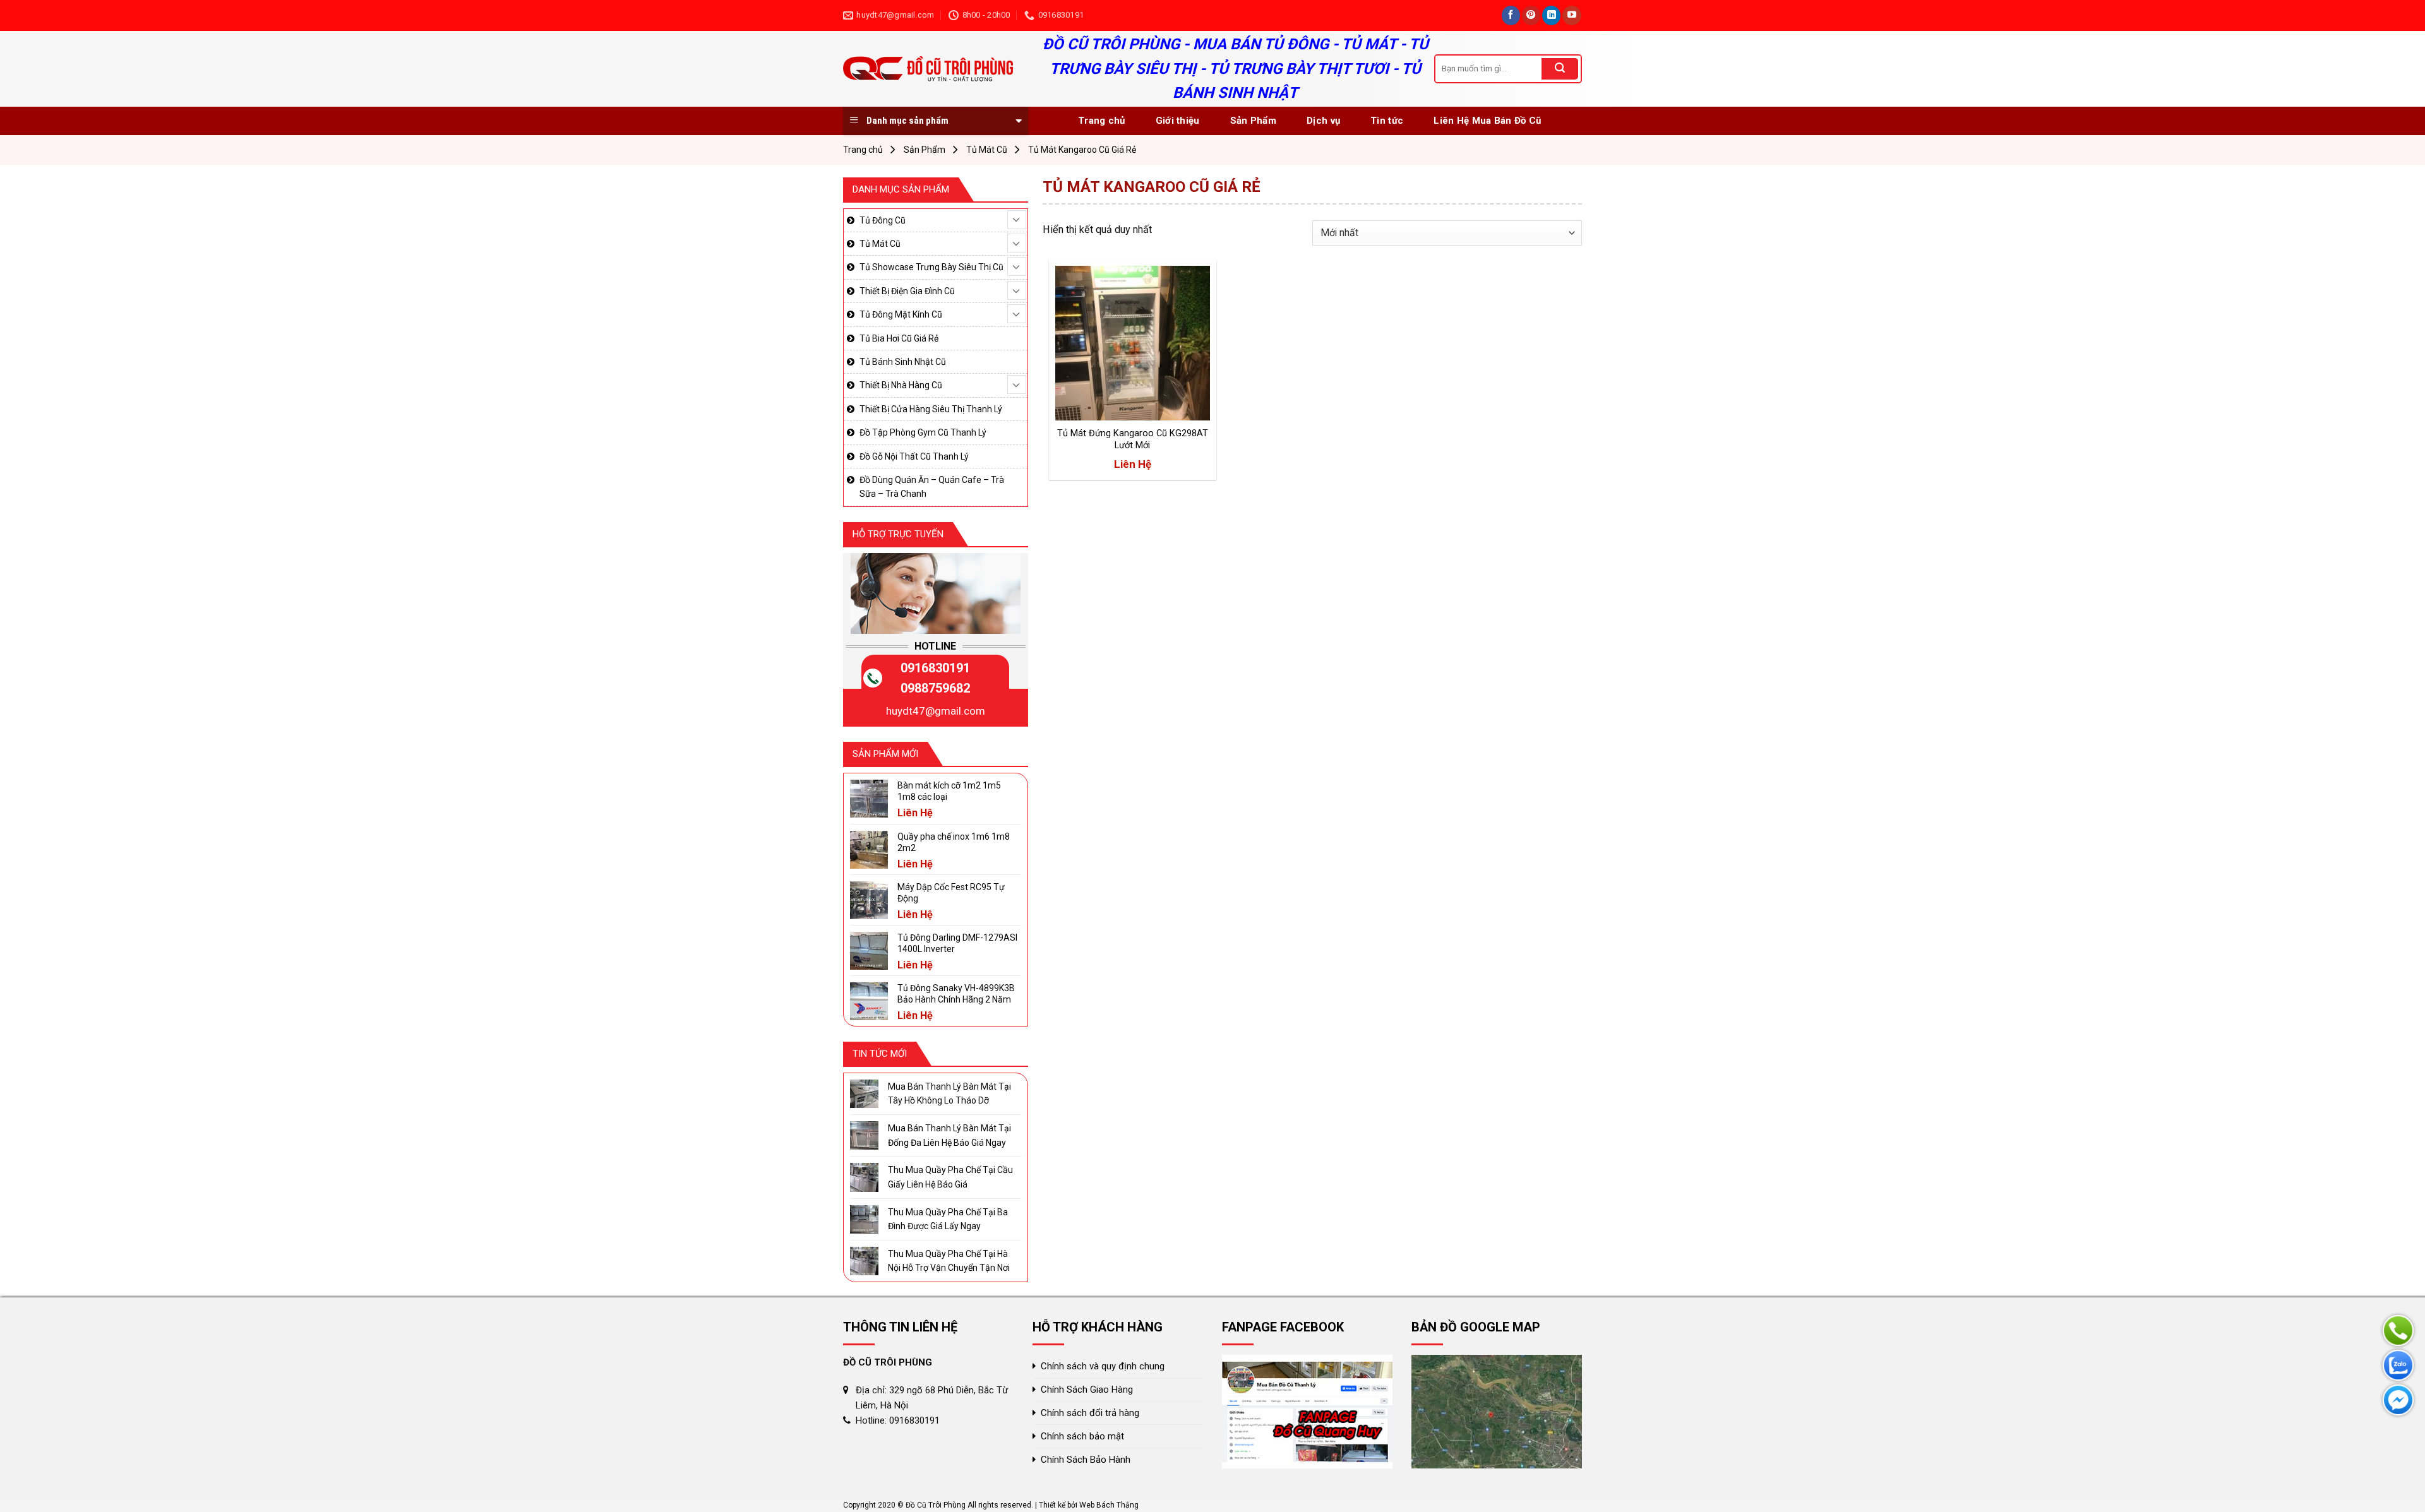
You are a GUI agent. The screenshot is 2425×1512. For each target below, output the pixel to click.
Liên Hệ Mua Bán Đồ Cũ (1487, 121)
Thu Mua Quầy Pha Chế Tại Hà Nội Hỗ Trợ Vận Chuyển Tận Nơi (949, 1261)
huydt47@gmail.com (936, 711)
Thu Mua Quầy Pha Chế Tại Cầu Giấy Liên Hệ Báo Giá (950, 1177)
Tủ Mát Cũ (987, 150)
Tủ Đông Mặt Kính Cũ (901, 314)
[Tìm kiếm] (1560, 69)
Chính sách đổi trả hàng (1090, 1413)
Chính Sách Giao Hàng (1087, 1390)
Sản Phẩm (1253, 121)
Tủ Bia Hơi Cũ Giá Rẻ (899, 338)
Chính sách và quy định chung (1103, 1366)
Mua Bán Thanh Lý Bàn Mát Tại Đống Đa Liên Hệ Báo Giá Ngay (949, 1135)
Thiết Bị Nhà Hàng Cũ (901, 385)
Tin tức (1387, 121)
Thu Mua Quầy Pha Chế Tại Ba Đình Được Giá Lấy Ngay (948, 1219)
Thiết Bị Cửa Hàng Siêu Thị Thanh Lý (931, 409)
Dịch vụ (1323, 121)
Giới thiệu (1178, 121)
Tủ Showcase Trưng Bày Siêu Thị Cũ (931, 267)
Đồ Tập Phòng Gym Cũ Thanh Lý (923, 432)
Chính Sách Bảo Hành (1086, 1460)
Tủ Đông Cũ (883, 220)
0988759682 (935, 688)
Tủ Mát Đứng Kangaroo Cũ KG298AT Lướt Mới (1133, 439)
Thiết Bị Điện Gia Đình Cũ (907, 291)
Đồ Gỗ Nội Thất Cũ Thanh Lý (914, 456)
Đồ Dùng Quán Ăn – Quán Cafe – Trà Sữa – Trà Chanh (932, 487)
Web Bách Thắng (1109, 1505)
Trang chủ (1102, 121)
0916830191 (935, 668)
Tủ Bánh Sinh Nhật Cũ (903, 362)
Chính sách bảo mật (1082, 1436)
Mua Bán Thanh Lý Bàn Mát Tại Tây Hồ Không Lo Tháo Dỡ (949, 1093)
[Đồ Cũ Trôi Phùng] (930, 69)
